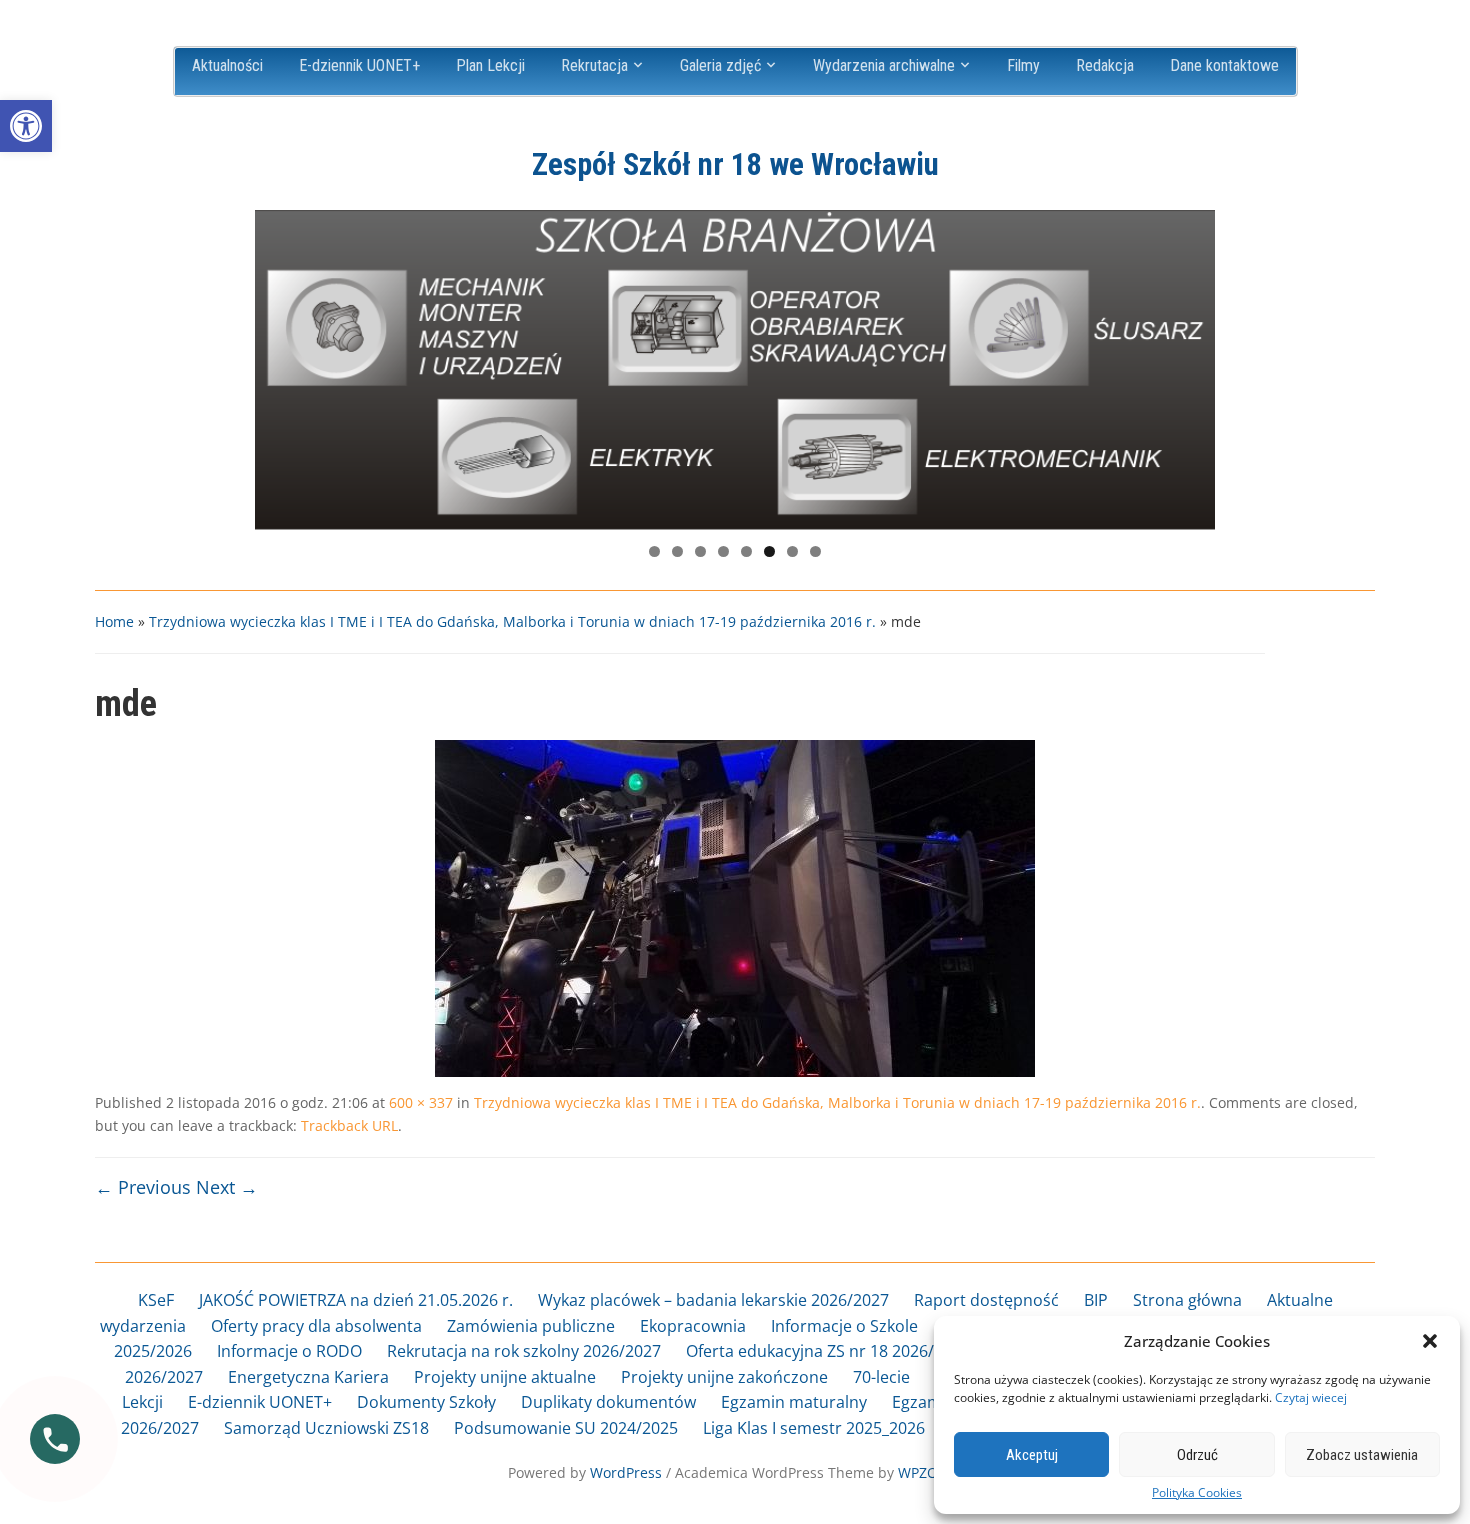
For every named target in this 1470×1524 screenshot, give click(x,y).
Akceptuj (1032, 1455)
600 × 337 (421, 1102)
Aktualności (227, 65)
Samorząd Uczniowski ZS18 (326, 1428)
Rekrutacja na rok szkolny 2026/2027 (524, 1351)
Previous (280, 365)
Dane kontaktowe (1224, 65)
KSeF (156, 1300)
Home (114, 621)
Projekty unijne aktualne (505, 1377)
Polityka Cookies (1197, 1493)
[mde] (735, 907)
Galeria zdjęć (720, 65)
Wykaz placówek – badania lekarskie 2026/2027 (713, 1300)
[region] (735, 370)
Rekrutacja (594, 65)
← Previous (143, 1187)
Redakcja (1105, 65)
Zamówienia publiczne (531, 1326)
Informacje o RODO (289, 1351)
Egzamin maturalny (794, 1402)
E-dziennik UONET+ (359, 65)
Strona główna (1187, 1300)
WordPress (626, 1472)
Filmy (1023, 65)
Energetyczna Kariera (308, 1377)
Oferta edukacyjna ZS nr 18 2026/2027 (828, 1351)
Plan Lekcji (490, 65)
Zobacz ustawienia (1362, 1455)
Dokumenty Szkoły (426, 1402)
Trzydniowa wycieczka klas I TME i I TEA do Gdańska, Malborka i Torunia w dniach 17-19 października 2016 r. (512, 621)
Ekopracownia (693, 1326)
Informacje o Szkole (844, 1326)
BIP (1096, 1300)
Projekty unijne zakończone (724, 1377)
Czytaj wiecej (1311, 1397)
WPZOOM (930, 1472)
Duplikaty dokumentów (608, 1402)
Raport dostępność (986, 1300)
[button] (26, 126)
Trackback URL (349, 1125)
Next (1190, 365)
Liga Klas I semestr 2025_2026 (814, 1428)
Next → (227, 1187)
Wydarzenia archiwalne (884, 65)
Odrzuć (1197, 1455)
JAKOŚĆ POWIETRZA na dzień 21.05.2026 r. (356, 1300)
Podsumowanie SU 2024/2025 (566, 1428)
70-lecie (881, 1377)
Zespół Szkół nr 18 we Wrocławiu (735, 164)
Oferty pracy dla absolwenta (316, 1326)
